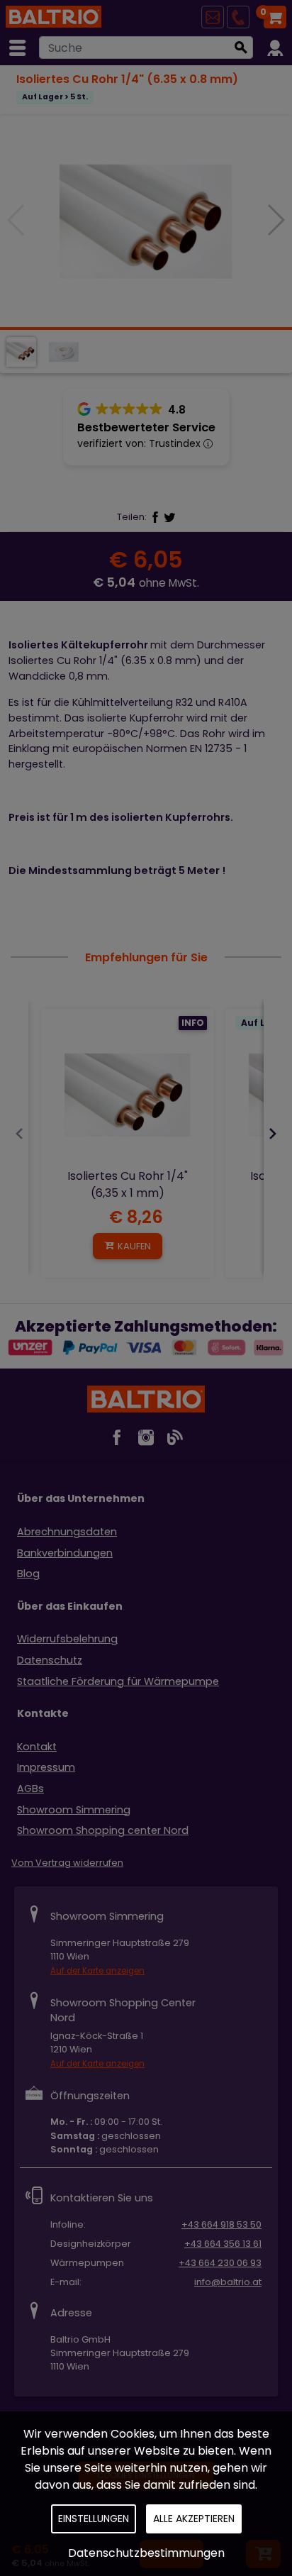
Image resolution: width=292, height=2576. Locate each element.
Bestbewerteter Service (146, 427)
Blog (28, 1574)
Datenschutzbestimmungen (146, 2553)
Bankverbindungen (65, 1553)
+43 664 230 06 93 (220, 2263)
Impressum (46, 1767)
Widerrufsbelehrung (67, 1639)
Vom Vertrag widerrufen (67, 1863)
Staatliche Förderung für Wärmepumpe (118, 1681)
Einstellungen (94, 2519)
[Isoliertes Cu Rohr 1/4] (128, 1095)
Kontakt (37, 1747)
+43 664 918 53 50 (221, 2224)
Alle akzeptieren (194, 2519)
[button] (275, 220)
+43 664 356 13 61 (223, 2244)
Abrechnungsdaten (67, 1532)
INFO (193, 1023)
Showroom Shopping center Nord (103, 1830)
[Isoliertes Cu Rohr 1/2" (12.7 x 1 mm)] (146, 221)
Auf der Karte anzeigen (97, 1971)
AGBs (30, 1789)
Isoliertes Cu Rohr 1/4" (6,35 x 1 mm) (128, 1184)
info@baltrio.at (228, 2282)
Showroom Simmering (74, 1810)
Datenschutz (50, 1660)
